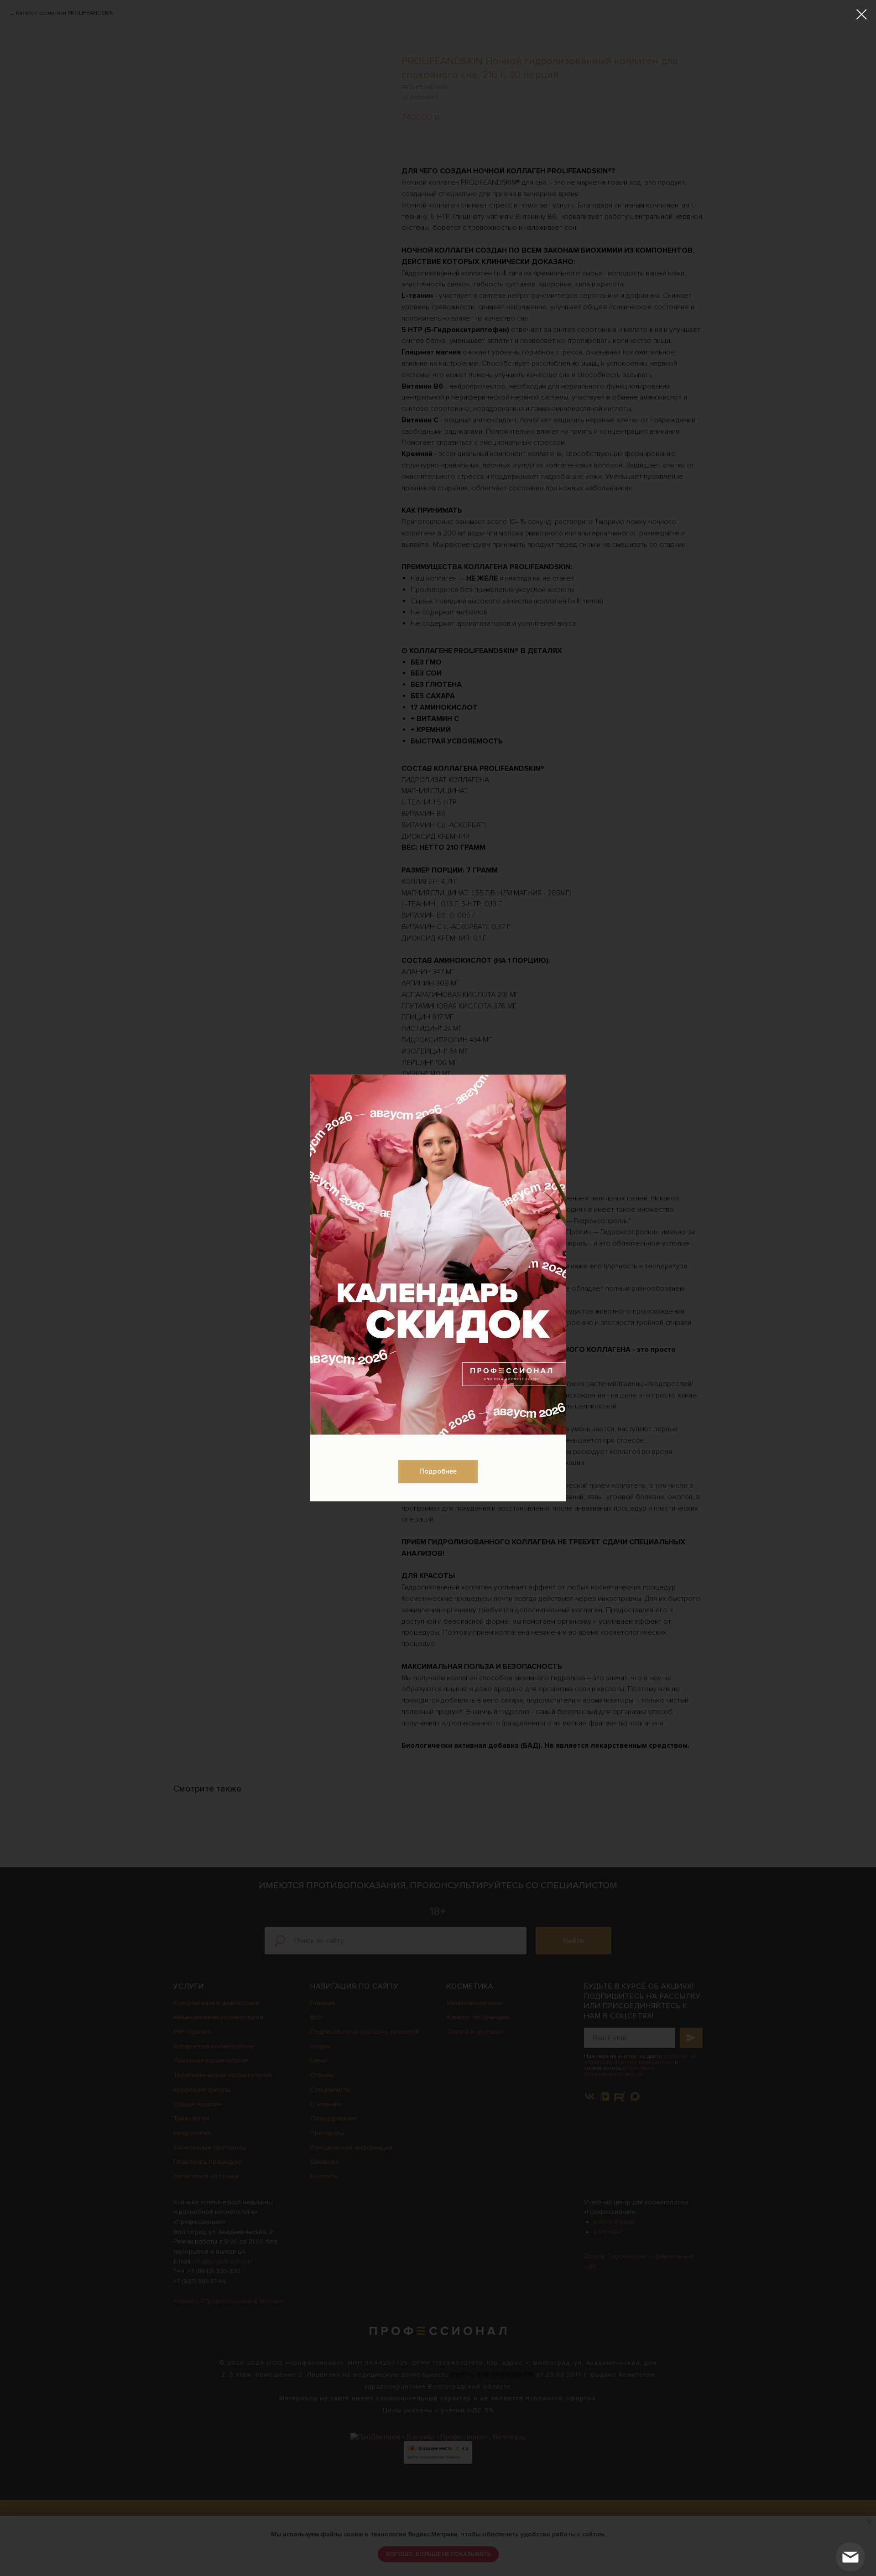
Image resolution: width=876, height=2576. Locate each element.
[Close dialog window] (862, 14)
